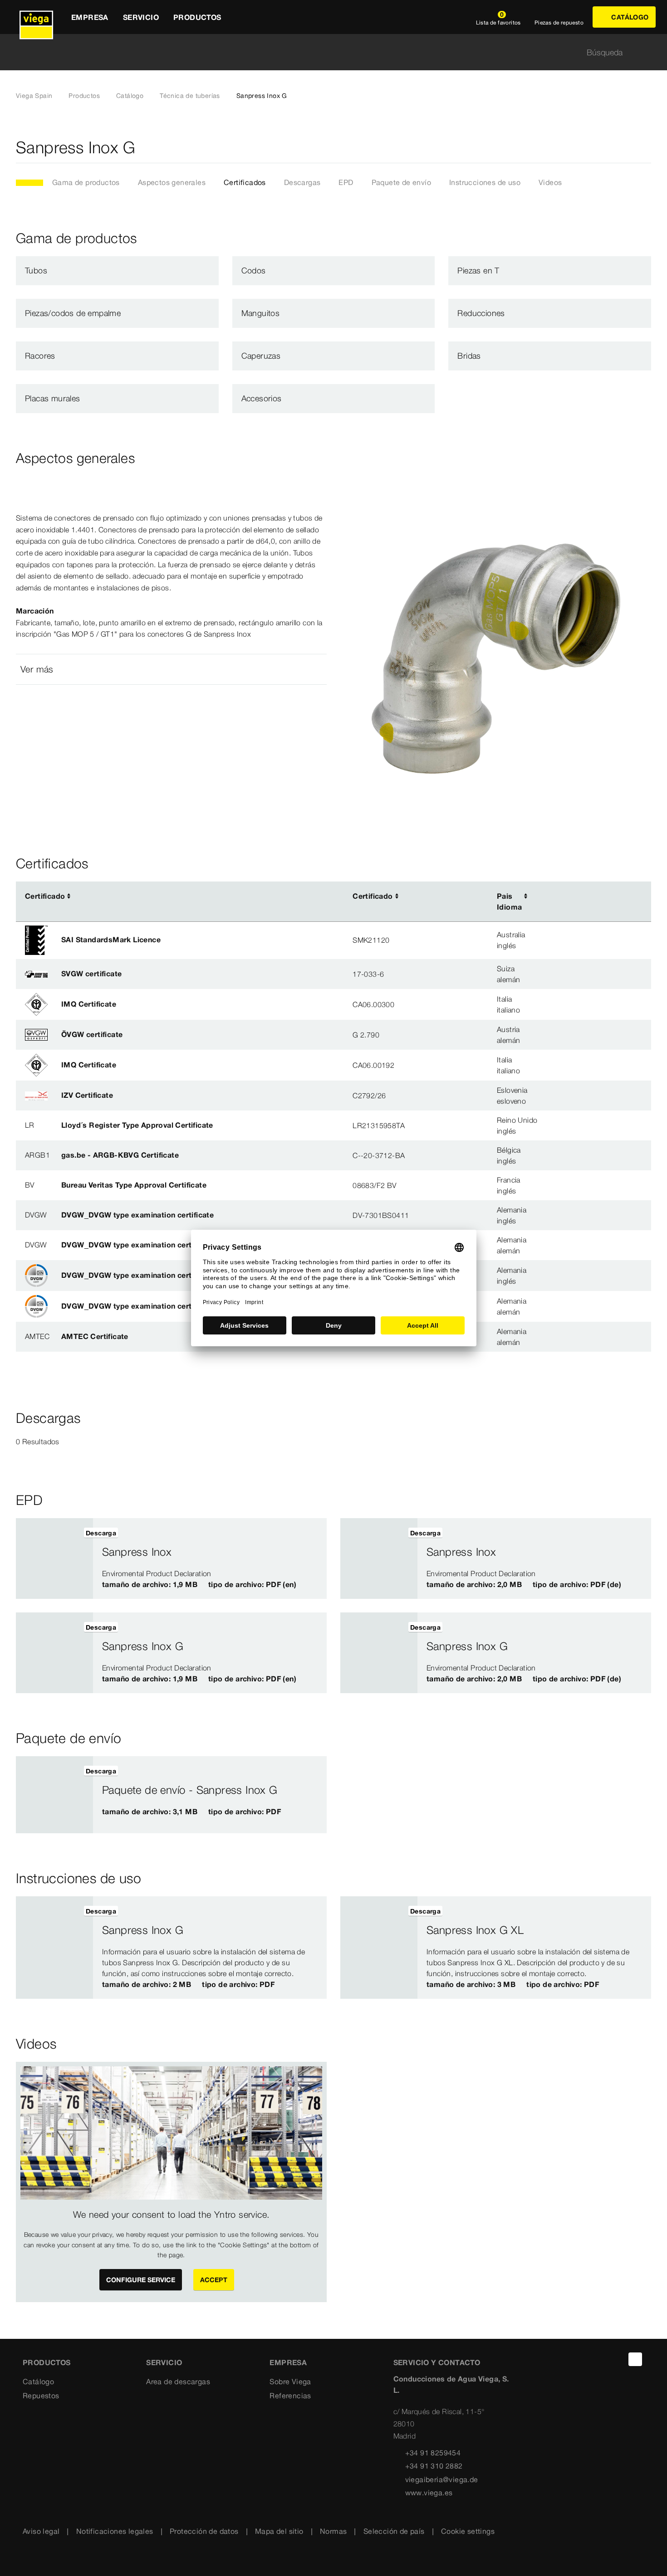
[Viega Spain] (36, 17)
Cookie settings (468, 2531)
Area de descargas (178, 2381)
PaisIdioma (509, 901)
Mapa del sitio (279, 2531)
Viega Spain (34, 96)
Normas (333, 2531)
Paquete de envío (401, 182)
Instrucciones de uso (485, 182)
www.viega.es (429, 2493)
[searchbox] (326, 52)
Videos (550, 182)
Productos (84, 96)
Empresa (288, 2362)
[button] (171, 669)
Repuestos (41, 2396)
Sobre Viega (290, 2381)
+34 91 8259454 (433, 2453)
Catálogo (130, 96)
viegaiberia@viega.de (442, 2479)
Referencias (290, 2396)
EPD (346, 182)
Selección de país (394, 2531)
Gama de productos (86, 182)
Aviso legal (41, 2531)
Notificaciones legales (115, 2531)
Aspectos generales (172, 182)
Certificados (245, 182)
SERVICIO (164, 2362)
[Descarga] (584, 896)
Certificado (45, 896)
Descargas (302, 182)
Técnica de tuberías (190, 96)
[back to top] (635, 2359)
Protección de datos (204, 2531)
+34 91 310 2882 (434, 2466)
